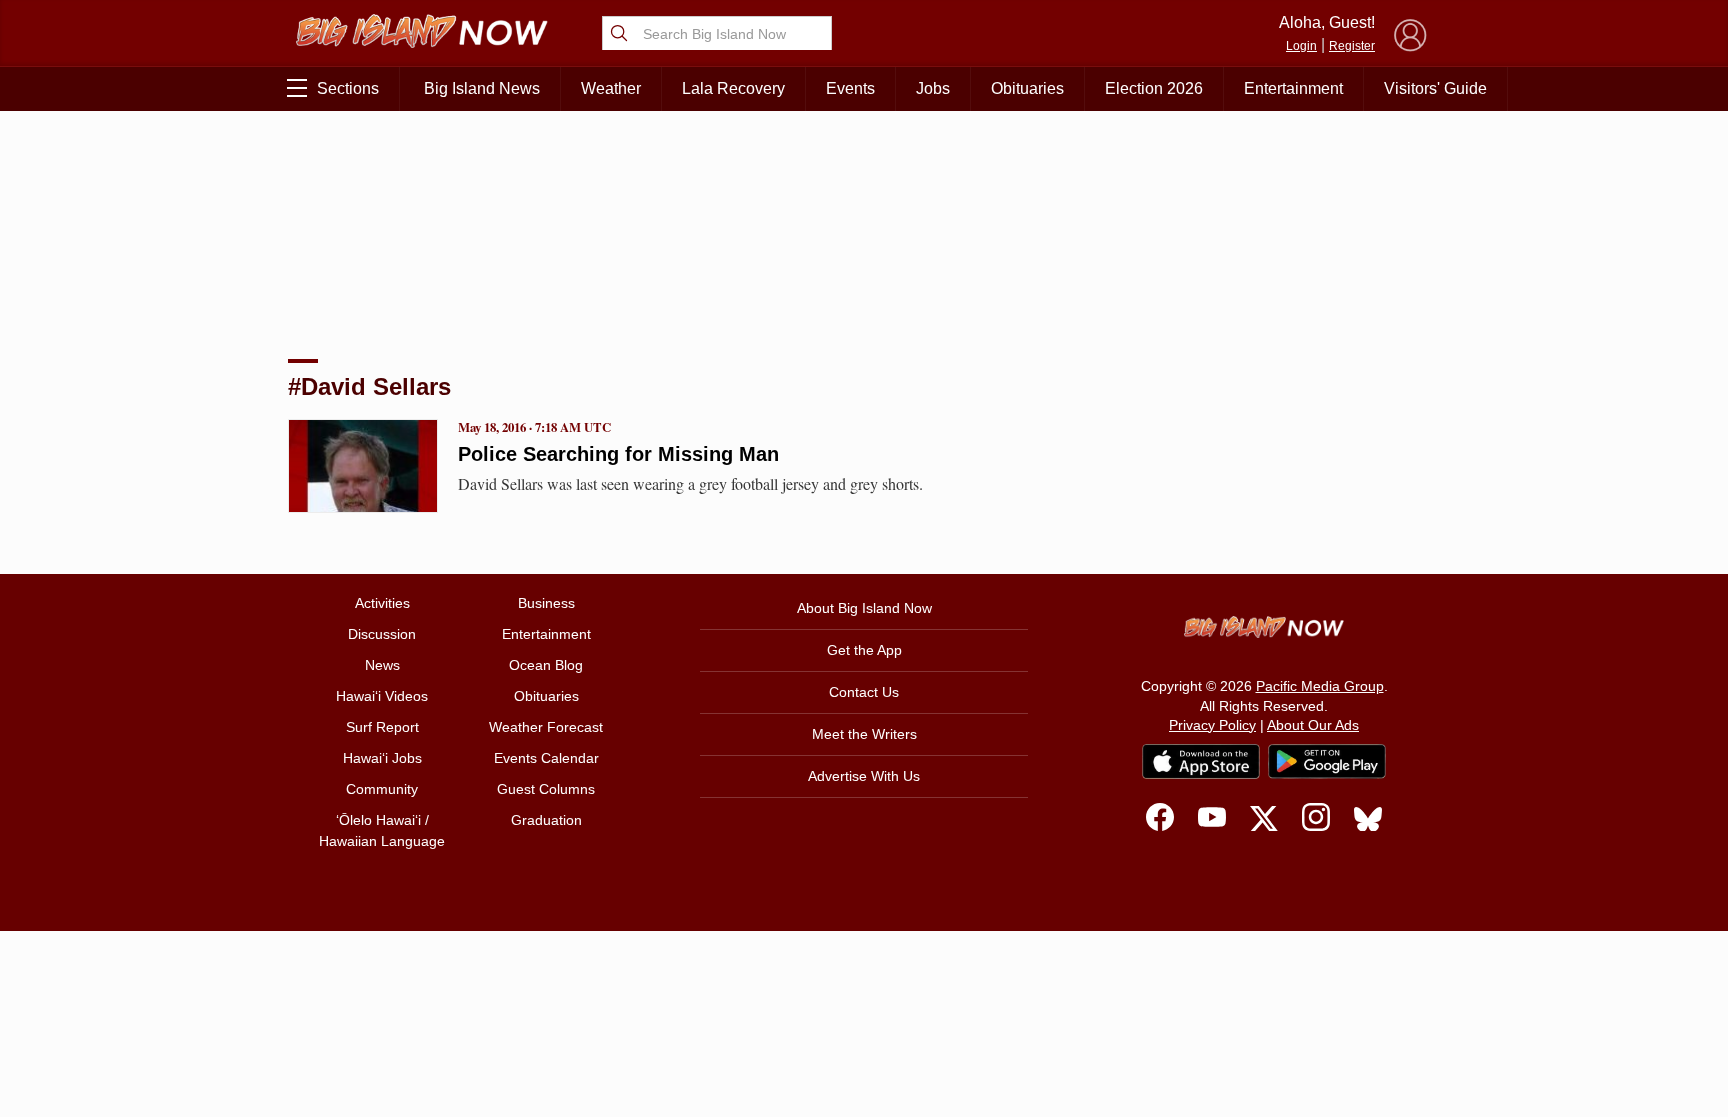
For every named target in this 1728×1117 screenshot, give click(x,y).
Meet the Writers (864, 734)
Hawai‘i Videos (382, 696)
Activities (382, 603)
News (382, 665)
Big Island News (482, 88)
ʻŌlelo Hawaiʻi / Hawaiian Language (382, 830)
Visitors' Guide (1435, 88)
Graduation (546, 820)
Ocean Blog (546, 665)
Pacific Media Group (1320, 686)
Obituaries (1027, 88)
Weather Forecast (546, 727)
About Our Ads (1313, 725)
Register (1352, 46)
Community (382, 789)
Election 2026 (1154, 88)
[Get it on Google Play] (1327, 762)
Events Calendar (546, 758)
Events (850, 88)
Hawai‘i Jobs (382, 758)
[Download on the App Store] (1201, 761)
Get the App (864, 650)
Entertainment (1293, 88)
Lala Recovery (733, 88)
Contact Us (864, 692)
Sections (348, 88)
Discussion (382, 634)
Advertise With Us (864, 776)
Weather (611, 88)
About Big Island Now (864, 608)
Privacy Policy (1212, 725)
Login (1301, 46)
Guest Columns (546, 789)
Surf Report (382, 727)
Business (546, 603)
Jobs (933, 88)
